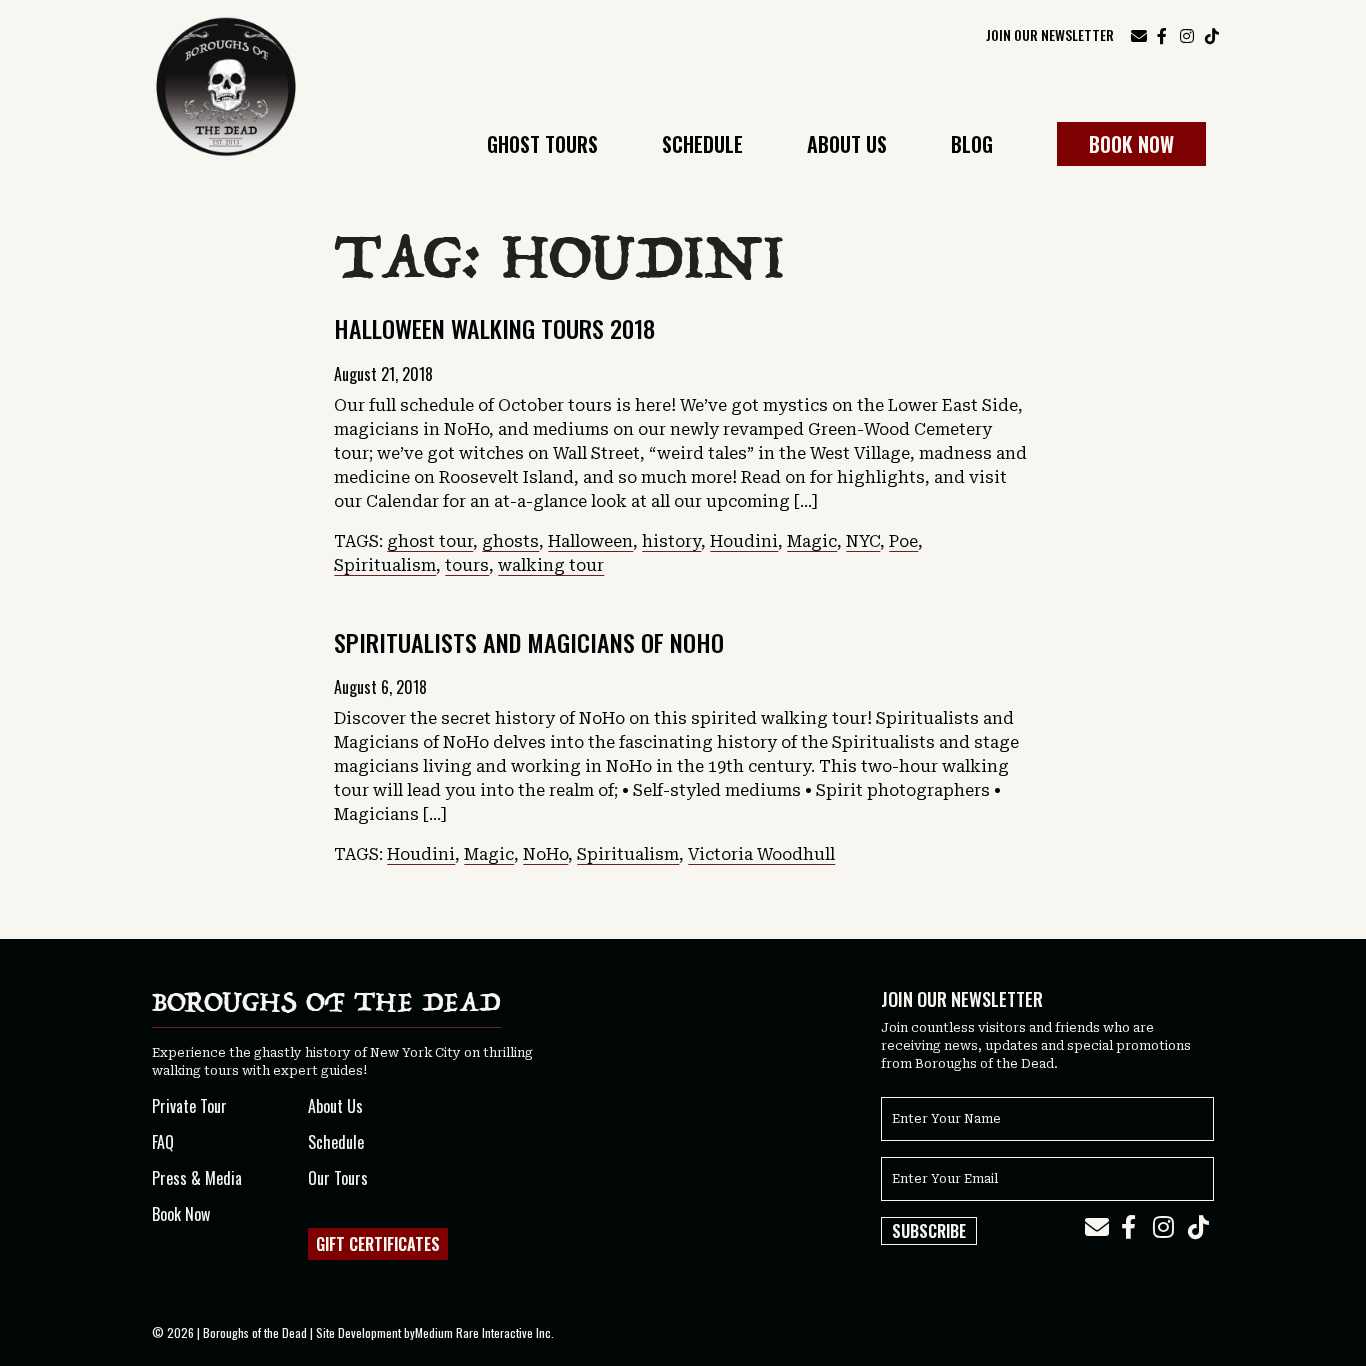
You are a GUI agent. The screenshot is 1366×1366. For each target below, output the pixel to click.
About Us (847, 146)
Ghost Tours (542, 146)
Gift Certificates (378, 1244)
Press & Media (197, 1178)
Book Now (1131, 144)
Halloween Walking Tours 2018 (494, 328)
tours (467, 565)
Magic (812, 541)
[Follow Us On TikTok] (1212, 34)
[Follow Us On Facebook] (1162, 34)
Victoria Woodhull (761, 854)
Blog (972, 146)
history (671, 541)
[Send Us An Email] (1139, 35)
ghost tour (430, 541)
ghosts (510, 541)
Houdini (744, 541)
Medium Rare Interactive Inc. (484, 1332)
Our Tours (338, 1178)
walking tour (551, 565)
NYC (863, 541)
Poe (903, 541)
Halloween (590, 541)
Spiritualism (385, 565)
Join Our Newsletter (1050, 34)
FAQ (163, 1142)
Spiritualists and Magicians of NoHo (529, 642)
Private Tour (189, 1106)
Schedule (702, 146)
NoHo (545, 854)
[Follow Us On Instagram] (1187, 34)
